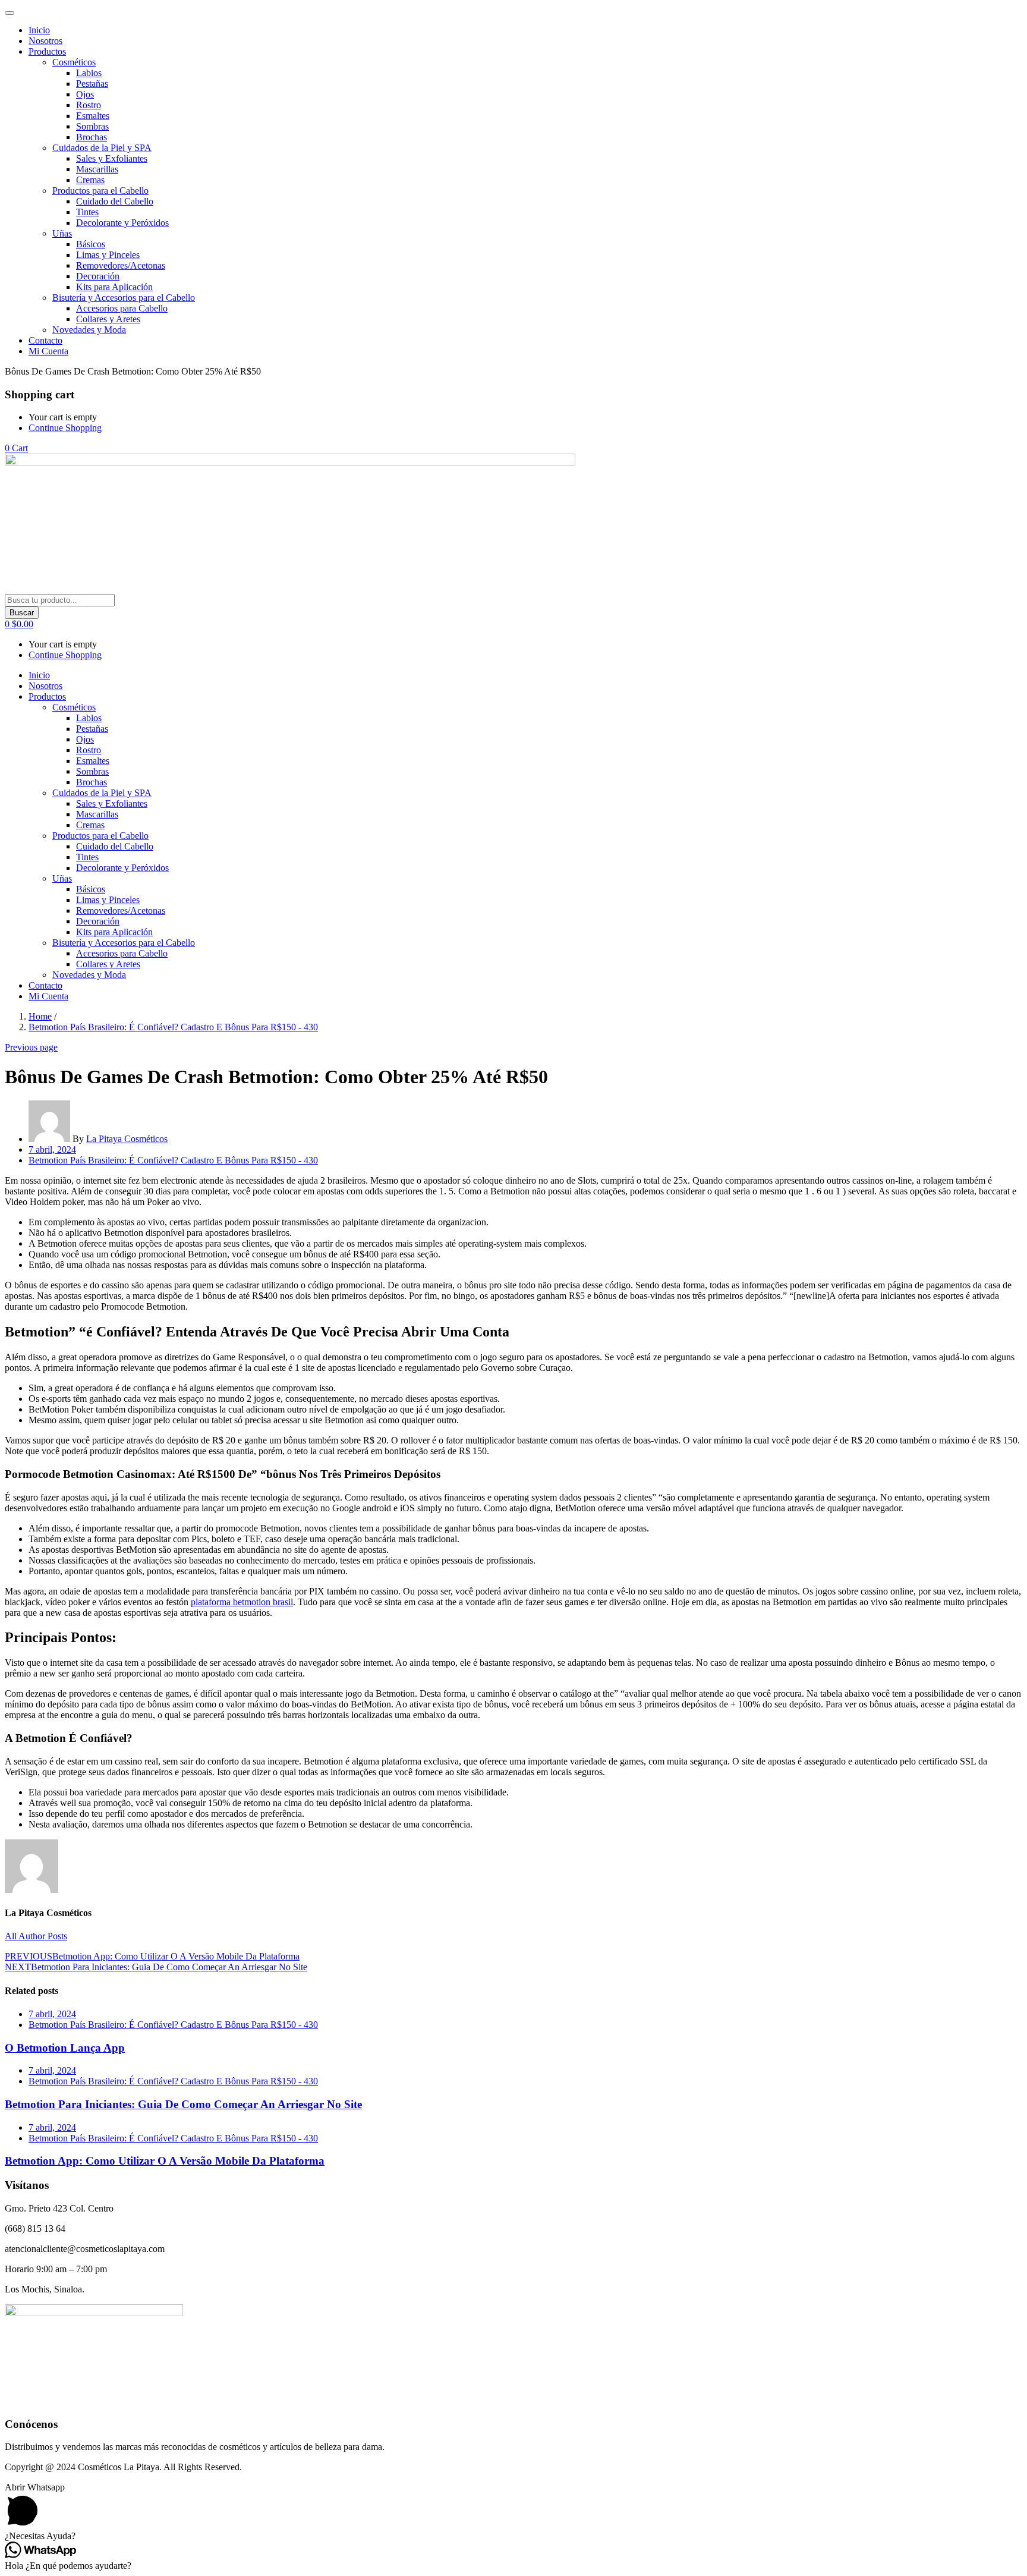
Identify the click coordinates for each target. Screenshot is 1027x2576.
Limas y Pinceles (108, 255)
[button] (16, 448)
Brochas (92, 137)
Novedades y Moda (89, 330)
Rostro (89, 105)
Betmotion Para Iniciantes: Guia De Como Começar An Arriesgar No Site (183, 2104)
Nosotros (45, 41)
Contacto (45, 340)
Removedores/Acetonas (121, 265)
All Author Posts (36, 1936)
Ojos (85, 94)
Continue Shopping (65, 428)
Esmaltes (93, 116)
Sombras (92, 126)
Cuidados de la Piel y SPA (102, 148)
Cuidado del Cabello (115, 201)
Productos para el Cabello (100, 191)
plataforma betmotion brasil (242, 1602)
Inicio (39, 30)
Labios (89, 73)
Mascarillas (97, 169)
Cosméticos (74, 62)
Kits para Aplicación (114, 287)
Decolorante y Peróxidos (122, 223)
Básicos (91, 244)
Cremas (90, 180)
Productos (47, 51)
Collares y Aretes (108, 319)
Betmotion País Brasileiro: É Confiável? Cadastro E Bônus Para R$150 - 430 (173, 1027)
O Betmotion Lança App (65, 2048)
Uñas (62, 233)
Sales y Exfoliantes (112, 158)
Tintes (87, 212)
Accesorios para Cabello (122, 308)
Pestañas (92, 84)
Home (40, 1016)
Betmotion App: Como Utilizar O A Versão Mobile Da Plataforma (165, 2161)
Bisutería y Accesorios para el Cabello (124, 298)
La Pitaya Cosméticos (127, 1139)
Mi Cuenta (48, 351)
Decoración (98, 276)
